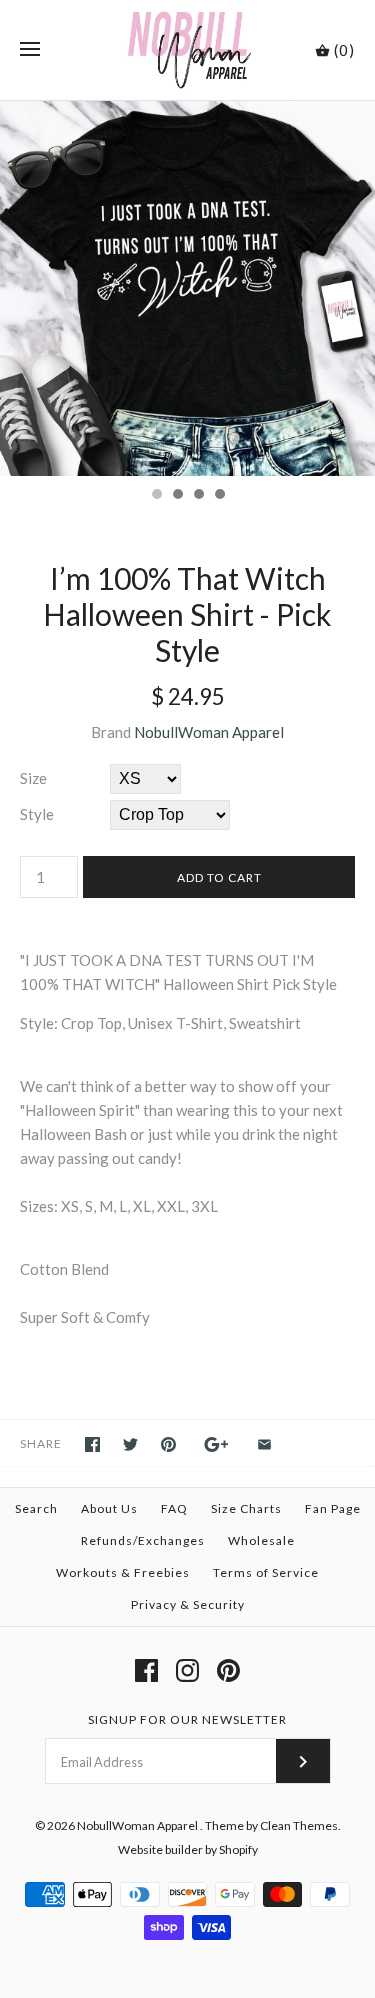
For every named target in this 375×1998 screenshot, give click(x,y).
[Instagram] (187, 1670)
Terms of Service (266, 1572)
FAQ (174, 1508)
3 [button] (198, 496)
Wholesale (261, 1540)
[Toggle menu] (30, 50)
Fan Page (333, 1508)
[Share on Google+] (216, 1444)
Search (36, 1508)
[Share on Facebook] (92, 1444)
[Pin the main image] (168, 1444)
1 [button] (156, 496)
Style (37, 814)
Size (33, 778)
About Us (109, 1508)
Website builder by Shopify (188, 1849)
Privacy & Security (188, 1604)
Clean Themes (299, 1825)
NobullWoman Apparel (209, 732)
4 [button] (219, 496)
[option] (187, 288)
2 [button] (177, 496)
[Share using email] (264, 1444)
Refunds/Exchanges (143, 1540)
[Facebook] (146, 1670)
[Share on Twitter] (130, 1444)
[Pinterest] (228, 1670)
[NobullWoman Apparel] (187, 50)
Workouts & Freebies (123, 1572)
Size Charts (246, 1508)
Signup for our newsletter (187, 1719)
